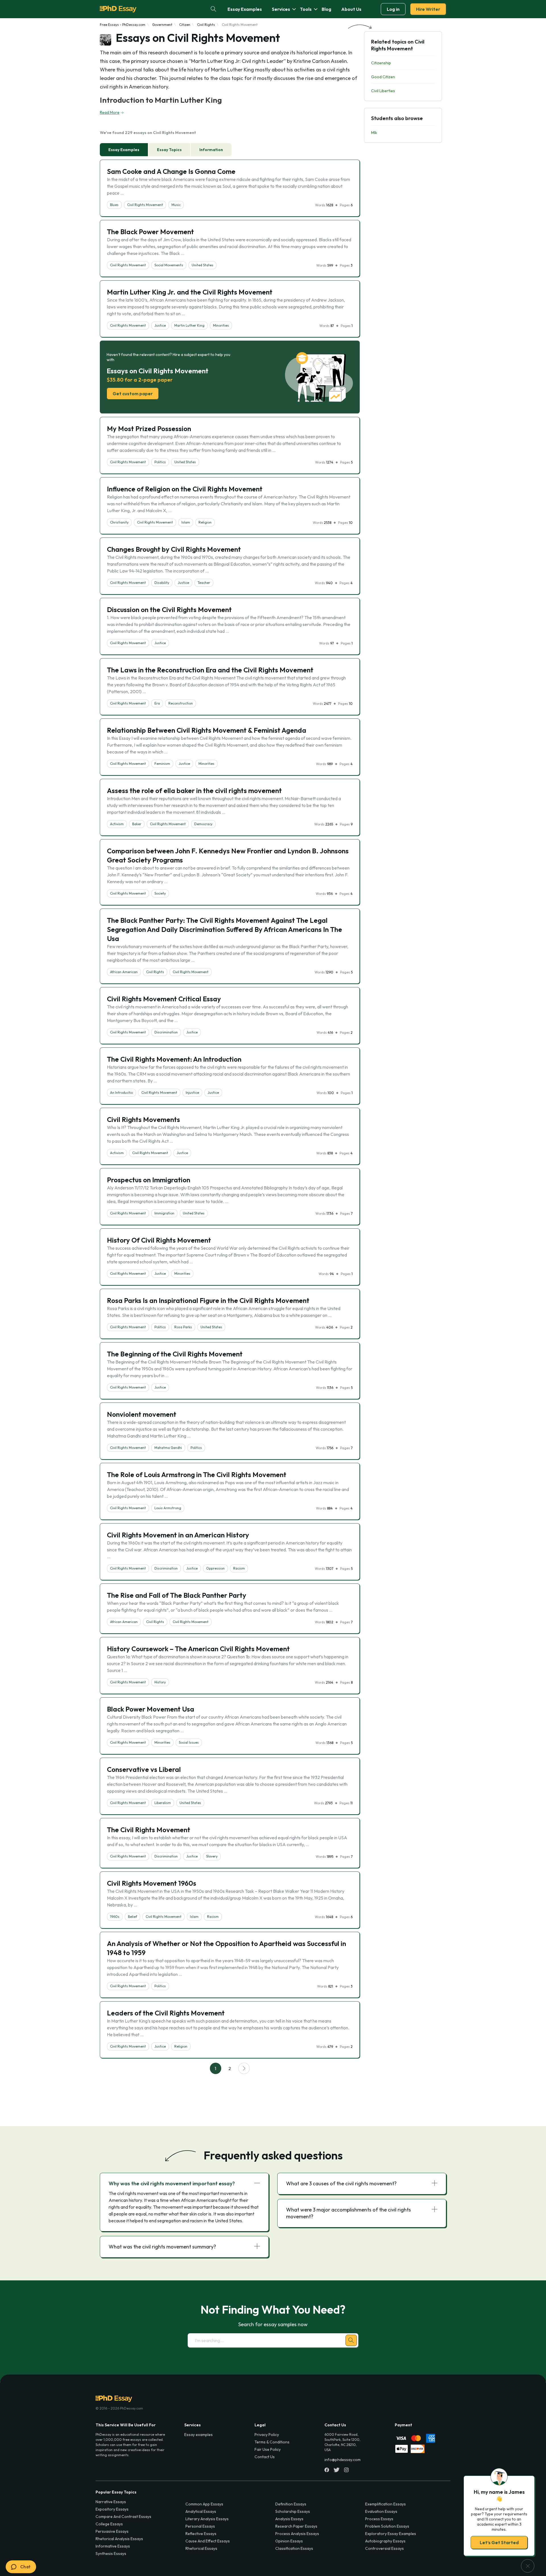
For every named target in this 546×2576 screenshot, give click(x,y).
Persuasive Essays (112, 2531)
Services (281, 9)
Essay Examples (245, 9)
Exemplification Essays (385, 2504)
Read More (110, 112)
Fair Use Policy (268, 2449)
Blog (326, 9)
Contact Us (265, 2457)
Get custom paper (133, 394)
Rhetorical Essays (201, 2548)
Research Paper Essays (296, 2526)
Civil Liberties (383, 91)
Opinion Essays (289, 2541)
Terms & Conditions (272, 2442)
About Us (351, 9)
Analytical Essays (201, 2511)
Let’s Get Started (499, 2542)
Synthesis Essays (111, 2554)
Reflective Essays (201, 2534)
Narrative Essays (111, 2502)
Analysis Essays (289, 2519)
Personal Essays (200, 2526)
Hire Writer (428, 9)
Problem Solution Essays (387, 2526)
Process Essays (379, 2519)
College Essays (109, 2524)
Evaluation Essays (381, 2511)
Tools (306, 9)
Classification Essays (294, 2548)
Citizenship (381, 63)
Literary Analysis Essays (207, 2519)
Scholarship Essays (293, 2511)
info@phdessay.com (343, 2460)
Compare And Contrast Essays (123, 2517)
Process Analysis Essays (297, 2534)
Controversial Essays (384, 2548)
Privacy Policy (267, 2435)
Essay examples (198, 2435)
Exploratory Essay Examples (391, 2534)
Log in (393, 9)
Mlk (374, 133)
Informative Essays (113, 2546)
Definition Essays (291, 2504)
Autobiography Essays (385, 2541)
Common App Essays (204, 2504)
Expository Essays (112, 2509)
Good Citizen (383, 77)
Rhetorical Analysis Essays (119, 2539)
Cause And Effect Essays (208, 2541)
